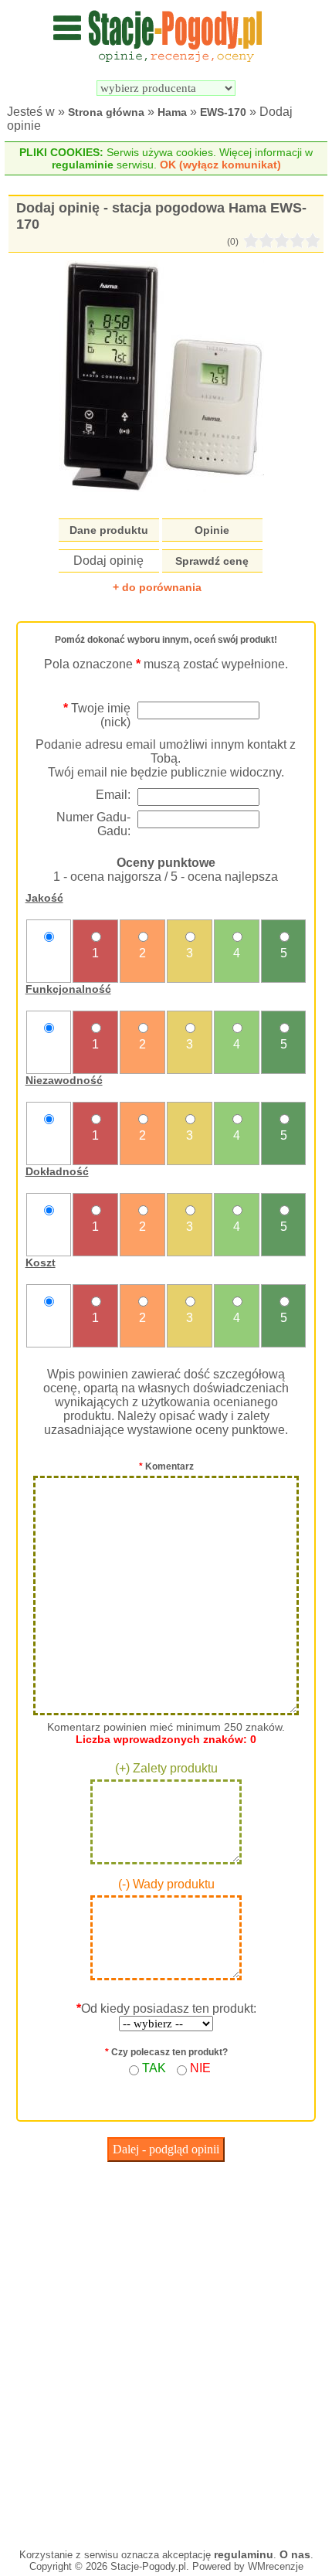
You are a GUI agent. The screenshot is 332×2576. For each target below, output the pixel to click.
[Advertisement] (166, 2351)
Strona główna (106, 112)
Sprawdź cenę (212, 561)
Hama (172, 112)
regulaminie (83, 165)
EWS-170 (223, 112)
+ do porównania (157, 587)
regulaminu (244, 2554)
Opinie (212, 530)
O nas (295, 2554)
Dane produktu (109, 530)
